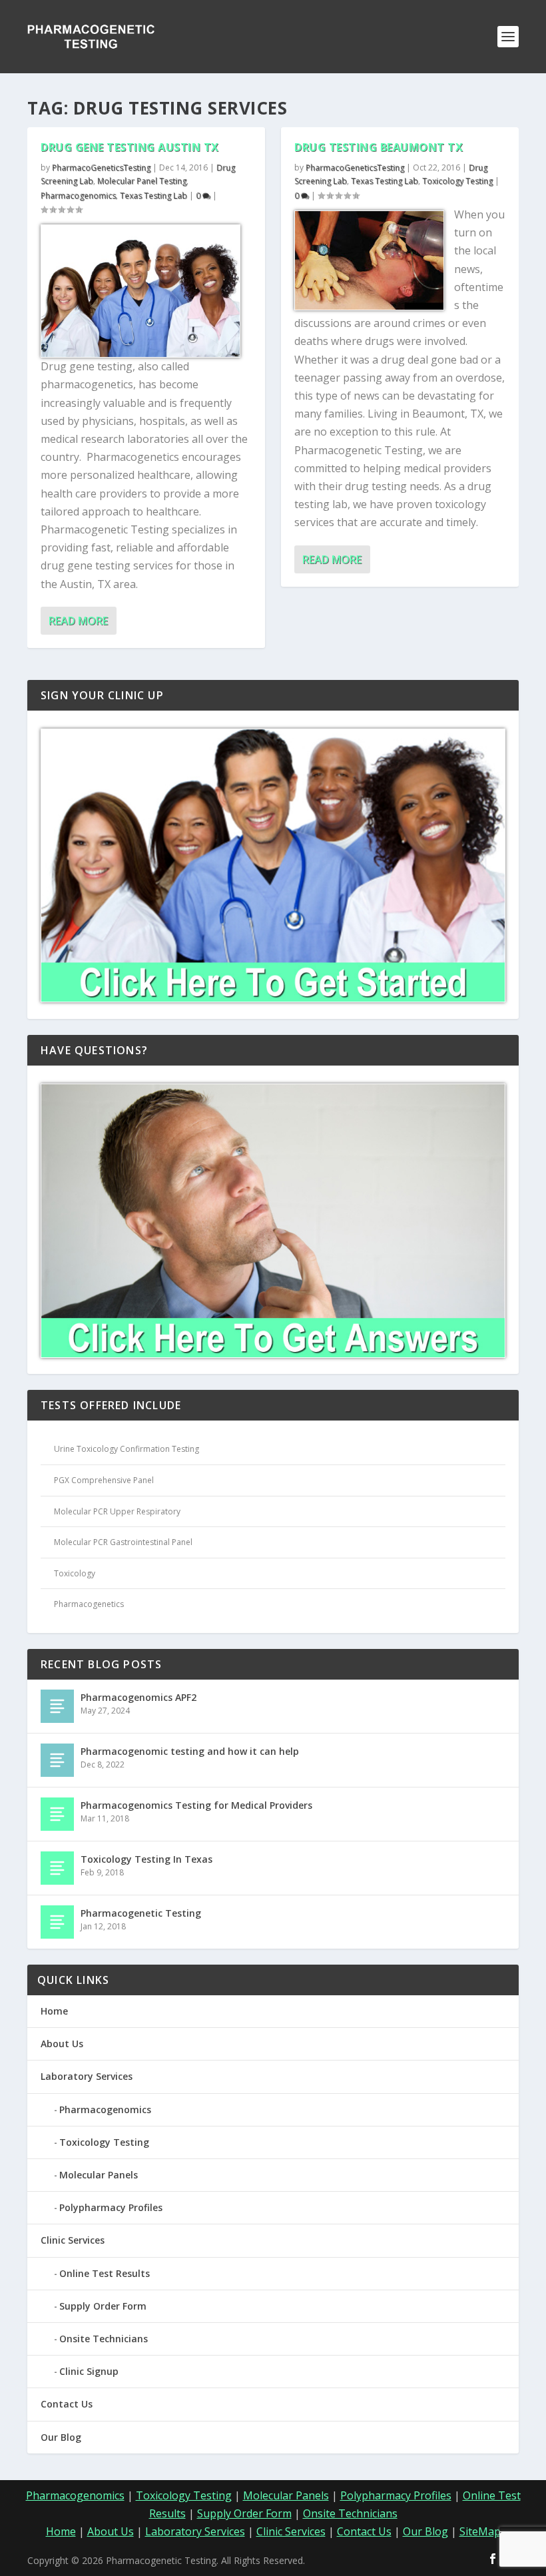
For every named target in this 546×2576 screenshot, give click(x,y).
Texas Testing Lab (153, 195)
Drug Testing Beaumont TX (379, 147)
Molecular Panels (99, 2175)
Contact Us (67, 2404)
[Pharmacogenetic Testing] (57, 1922)
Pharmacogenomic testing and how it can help (190, 1751)
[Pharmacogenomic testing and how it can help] (57, 1760)
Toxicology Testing (457, 181)
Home (54, 2011)
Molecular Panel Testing (142, 181)
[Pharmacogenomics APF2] (57, 1706)
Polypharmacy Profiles (111, 2207)
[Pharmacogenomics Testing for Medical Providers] (57, 1814)
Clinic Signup (89, 2371)
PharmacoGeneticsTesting (101, 167)
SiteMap (480, 2531)
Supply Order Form (103, 2306)
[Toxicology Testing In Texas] (57, 1868)
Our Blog (61, 2437)
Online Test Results (105, 2273)
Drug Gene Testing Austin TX (130, 147)
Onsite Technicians (104, 2339)
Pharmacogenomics (78, 195)
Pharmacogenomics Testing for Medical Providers (196, 1805)
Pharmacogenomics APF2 (138, 1697)
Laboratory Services (87, 2076)
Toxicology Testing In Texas (146, 1859)
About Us (62, 2044)
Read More (78, 621)
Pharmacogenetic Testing (141, 1913)
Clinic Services (73, 2240)
